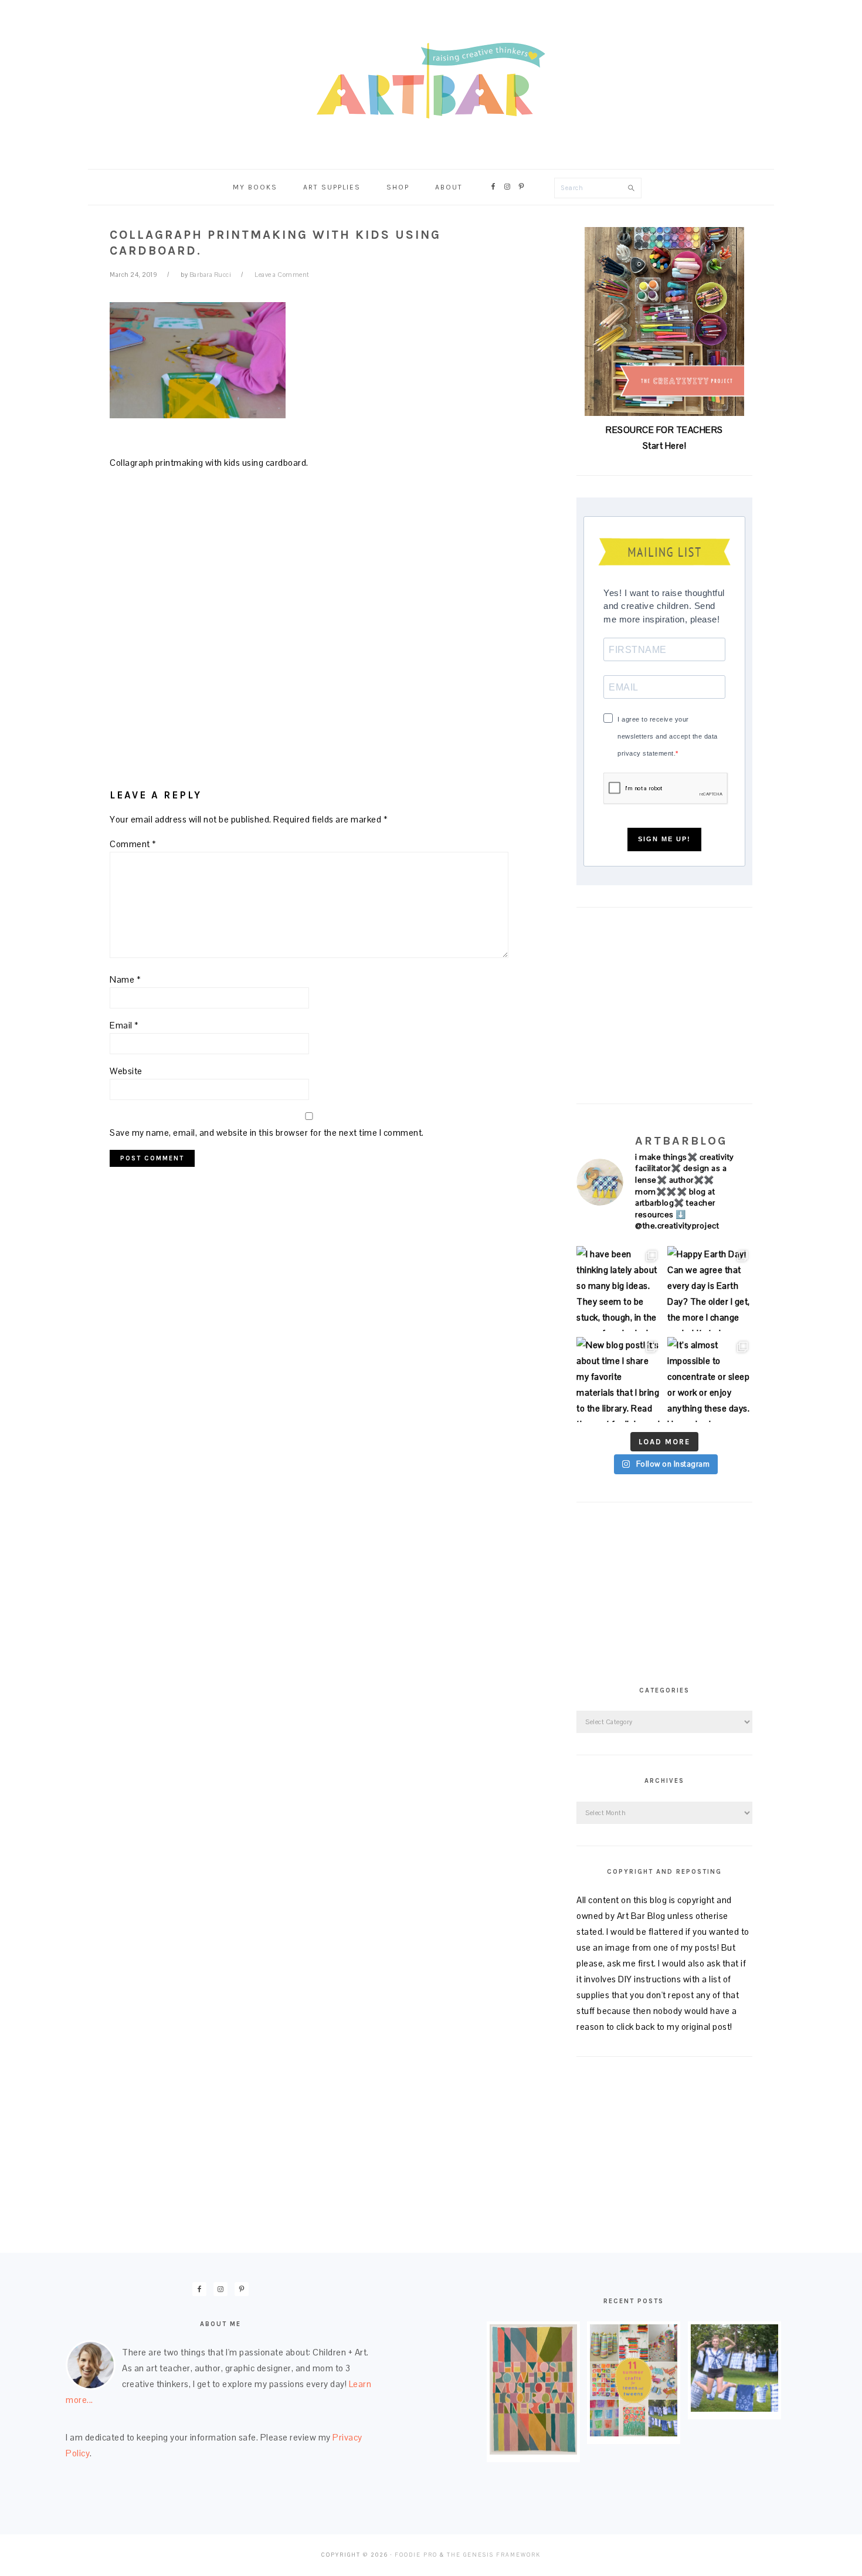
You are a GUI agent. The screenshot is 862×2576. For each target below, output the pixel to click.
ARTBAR (431, 81)
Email (124, 1025)
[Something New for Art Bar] (533, 2451)
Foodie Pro (416, 2555)
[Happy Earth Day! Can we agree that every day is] (710, 1289)
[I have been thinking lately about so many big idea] (619, 1289)
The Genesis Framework (494, 2555)
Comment (133, 844)
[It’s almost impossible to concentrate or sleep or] (710, 1380)
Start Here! (665, 446)
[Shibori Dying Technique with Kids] (734, 2409)
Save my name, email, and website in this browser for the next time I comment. (267, 1133)
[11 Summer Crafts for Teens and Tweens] (634, 2433)
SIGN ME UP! (664, 839)
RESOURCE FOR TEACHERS (664, 430)
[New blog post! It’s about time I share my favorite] (619, 1380)
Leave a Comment (282, 275)
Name (125, 979)
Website (126, 1071)
